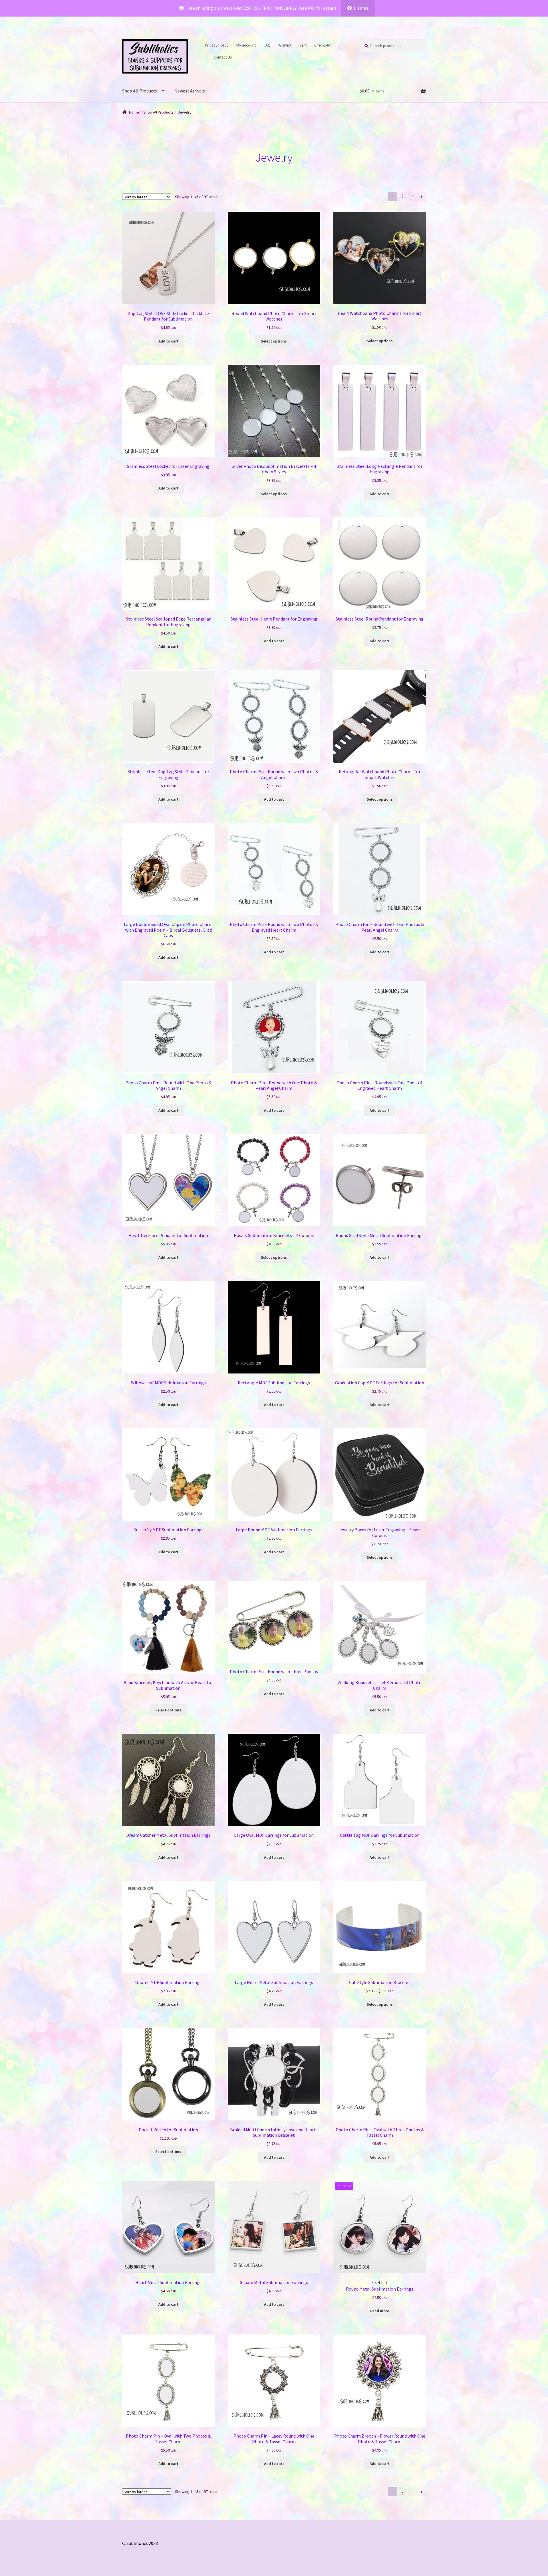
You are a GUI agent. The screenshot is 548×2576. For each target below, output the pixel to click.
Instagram (206, 56)
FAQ (267, 45)
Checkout (322, 45)
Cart (303, 45)
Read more (380, 2311)
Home (134, 112)
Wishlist (285, 45)
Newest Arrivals (190, 91)
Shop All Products (140, 91)
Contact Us (223, 57)
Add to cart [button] (168, 341)
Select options (274, 341)
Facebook (338, 44)
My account (246, 45)
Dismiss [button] (361, 8)
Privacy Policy (217, 45)
